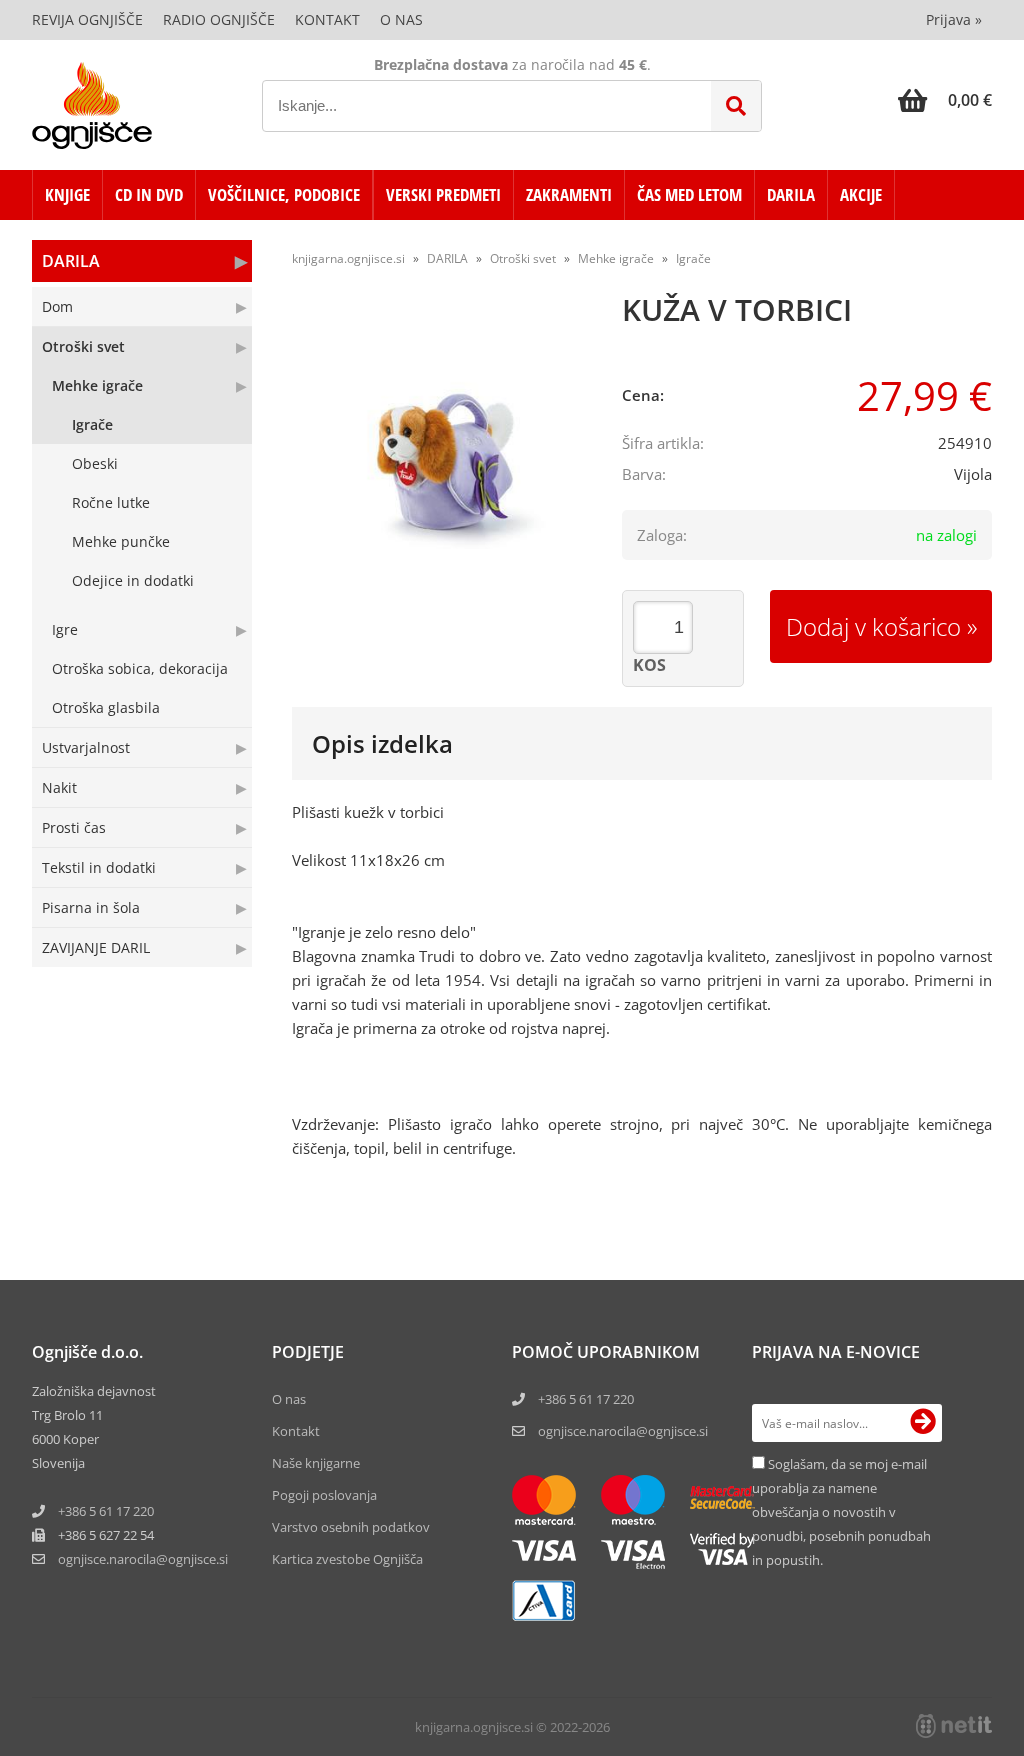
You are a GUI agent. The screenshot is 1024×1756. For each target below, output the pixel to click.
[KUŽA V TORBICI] (442, 457)
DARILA (791, 194)
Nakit (59, 787)
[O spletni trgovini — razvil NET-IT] (954, 1726)
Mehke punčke (121, 541)
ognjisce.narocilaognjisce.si (143, 1559)
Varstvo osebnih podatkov (351, 1527)
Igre (65, 629)
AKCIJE (861, 194)
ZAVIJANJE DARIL (96, 947)
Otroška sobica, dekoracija (140, 668)
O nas (401, 19)
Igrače (92, 424)
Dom (57, 306)
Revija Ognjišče (87, 19)
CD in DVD (149, 194)
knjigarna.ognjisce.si (348, 258)
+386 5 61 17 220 (106, 1511)
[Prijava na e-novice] (923, 1423)
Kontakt (327, 19)
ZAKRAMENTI (569, 194)
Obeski (95, 463)
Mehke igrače (97, 385)
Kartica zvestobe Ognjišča (347, 1559)
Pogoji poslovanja (324, 1495)
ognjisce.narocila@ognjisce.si (623, 1431)
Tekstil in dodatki (99, 867)
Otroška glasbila (106, 707)
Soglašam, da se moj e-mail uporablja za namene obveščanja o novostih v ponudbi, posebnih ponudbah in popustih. (841, 1512)
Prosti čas (74, 827)
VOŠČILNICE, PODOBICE (284, 194)
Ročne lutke (111, 502)
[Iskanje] (736, 106)
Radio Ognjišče (219, 19)
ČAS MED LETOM (689, 194)
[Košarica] (945, 100)
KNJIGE (67, 194)
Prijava (954, 19)
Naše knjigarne (316, 1463)
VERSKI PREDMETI (443, 194)
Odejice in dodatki (133, 580)
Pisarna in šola (91, 907)
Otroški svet (83, 346)
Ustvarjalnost (86, 747)
